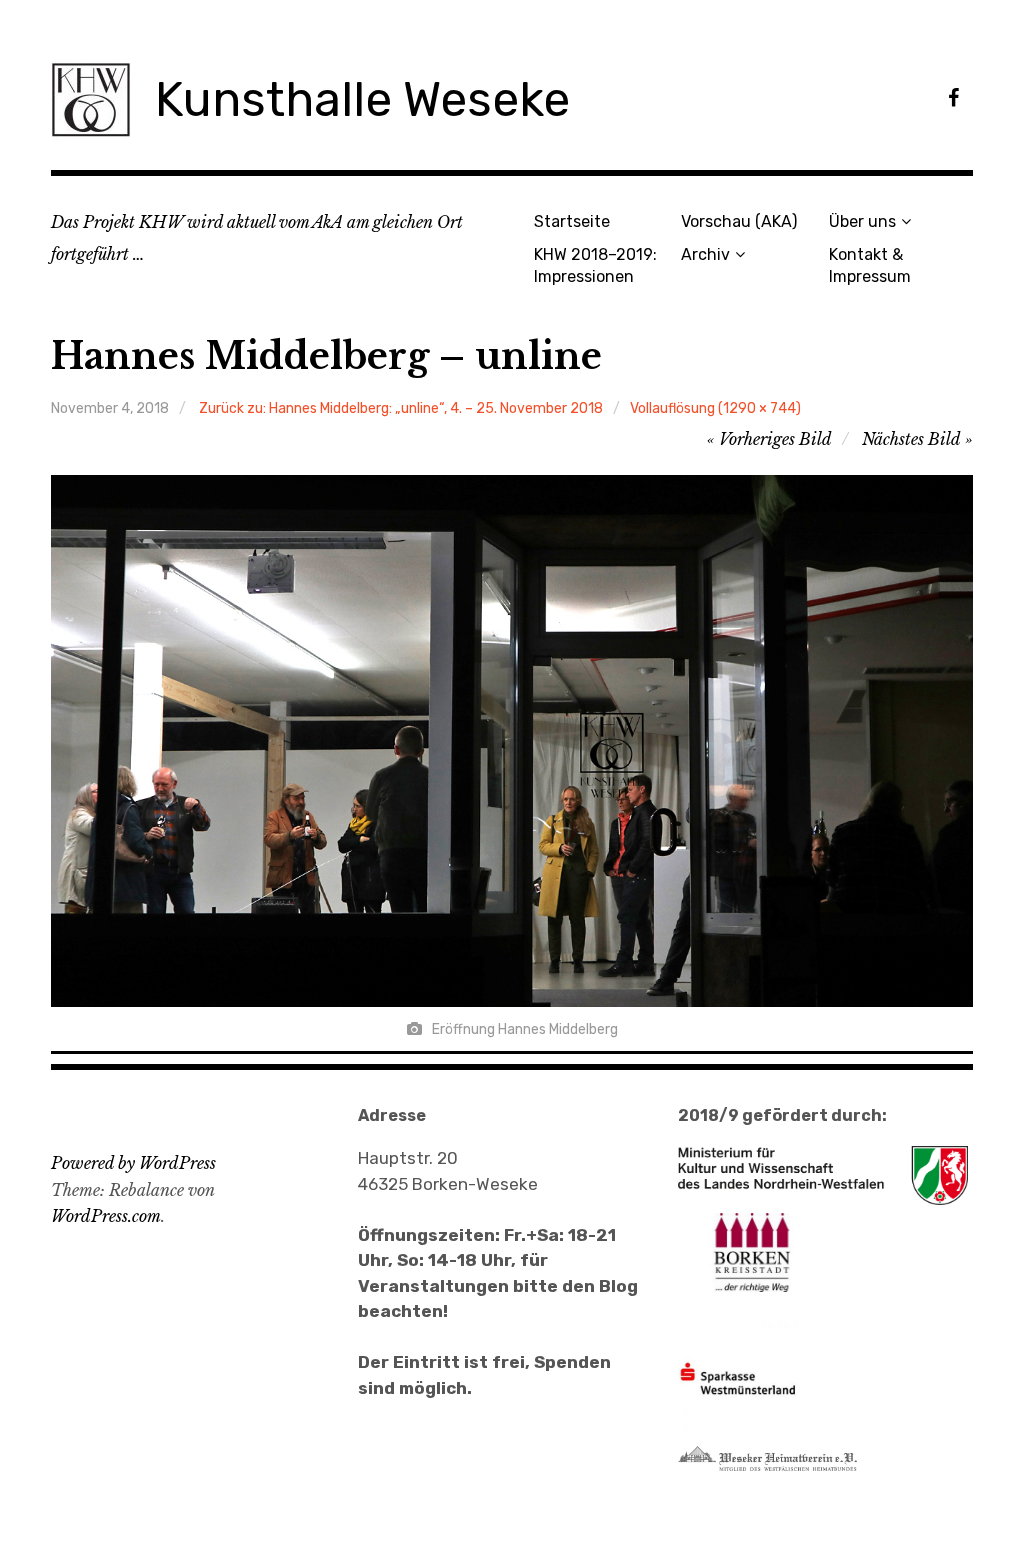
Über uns (862, 221)
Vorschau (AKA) (739, 221)
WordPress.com (106, 1216)
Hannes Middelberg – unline (326, 356)
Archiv (705, 254)
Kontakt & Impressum (870, 265)
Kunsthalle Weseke (362, 99)
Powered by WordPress (133, 1163)
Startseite (572, 221)
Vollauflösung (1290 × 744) (715, 408)
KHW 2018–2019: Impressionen (595, 265)
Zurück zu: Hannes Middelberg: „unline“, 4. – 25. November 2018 (401, 408)
